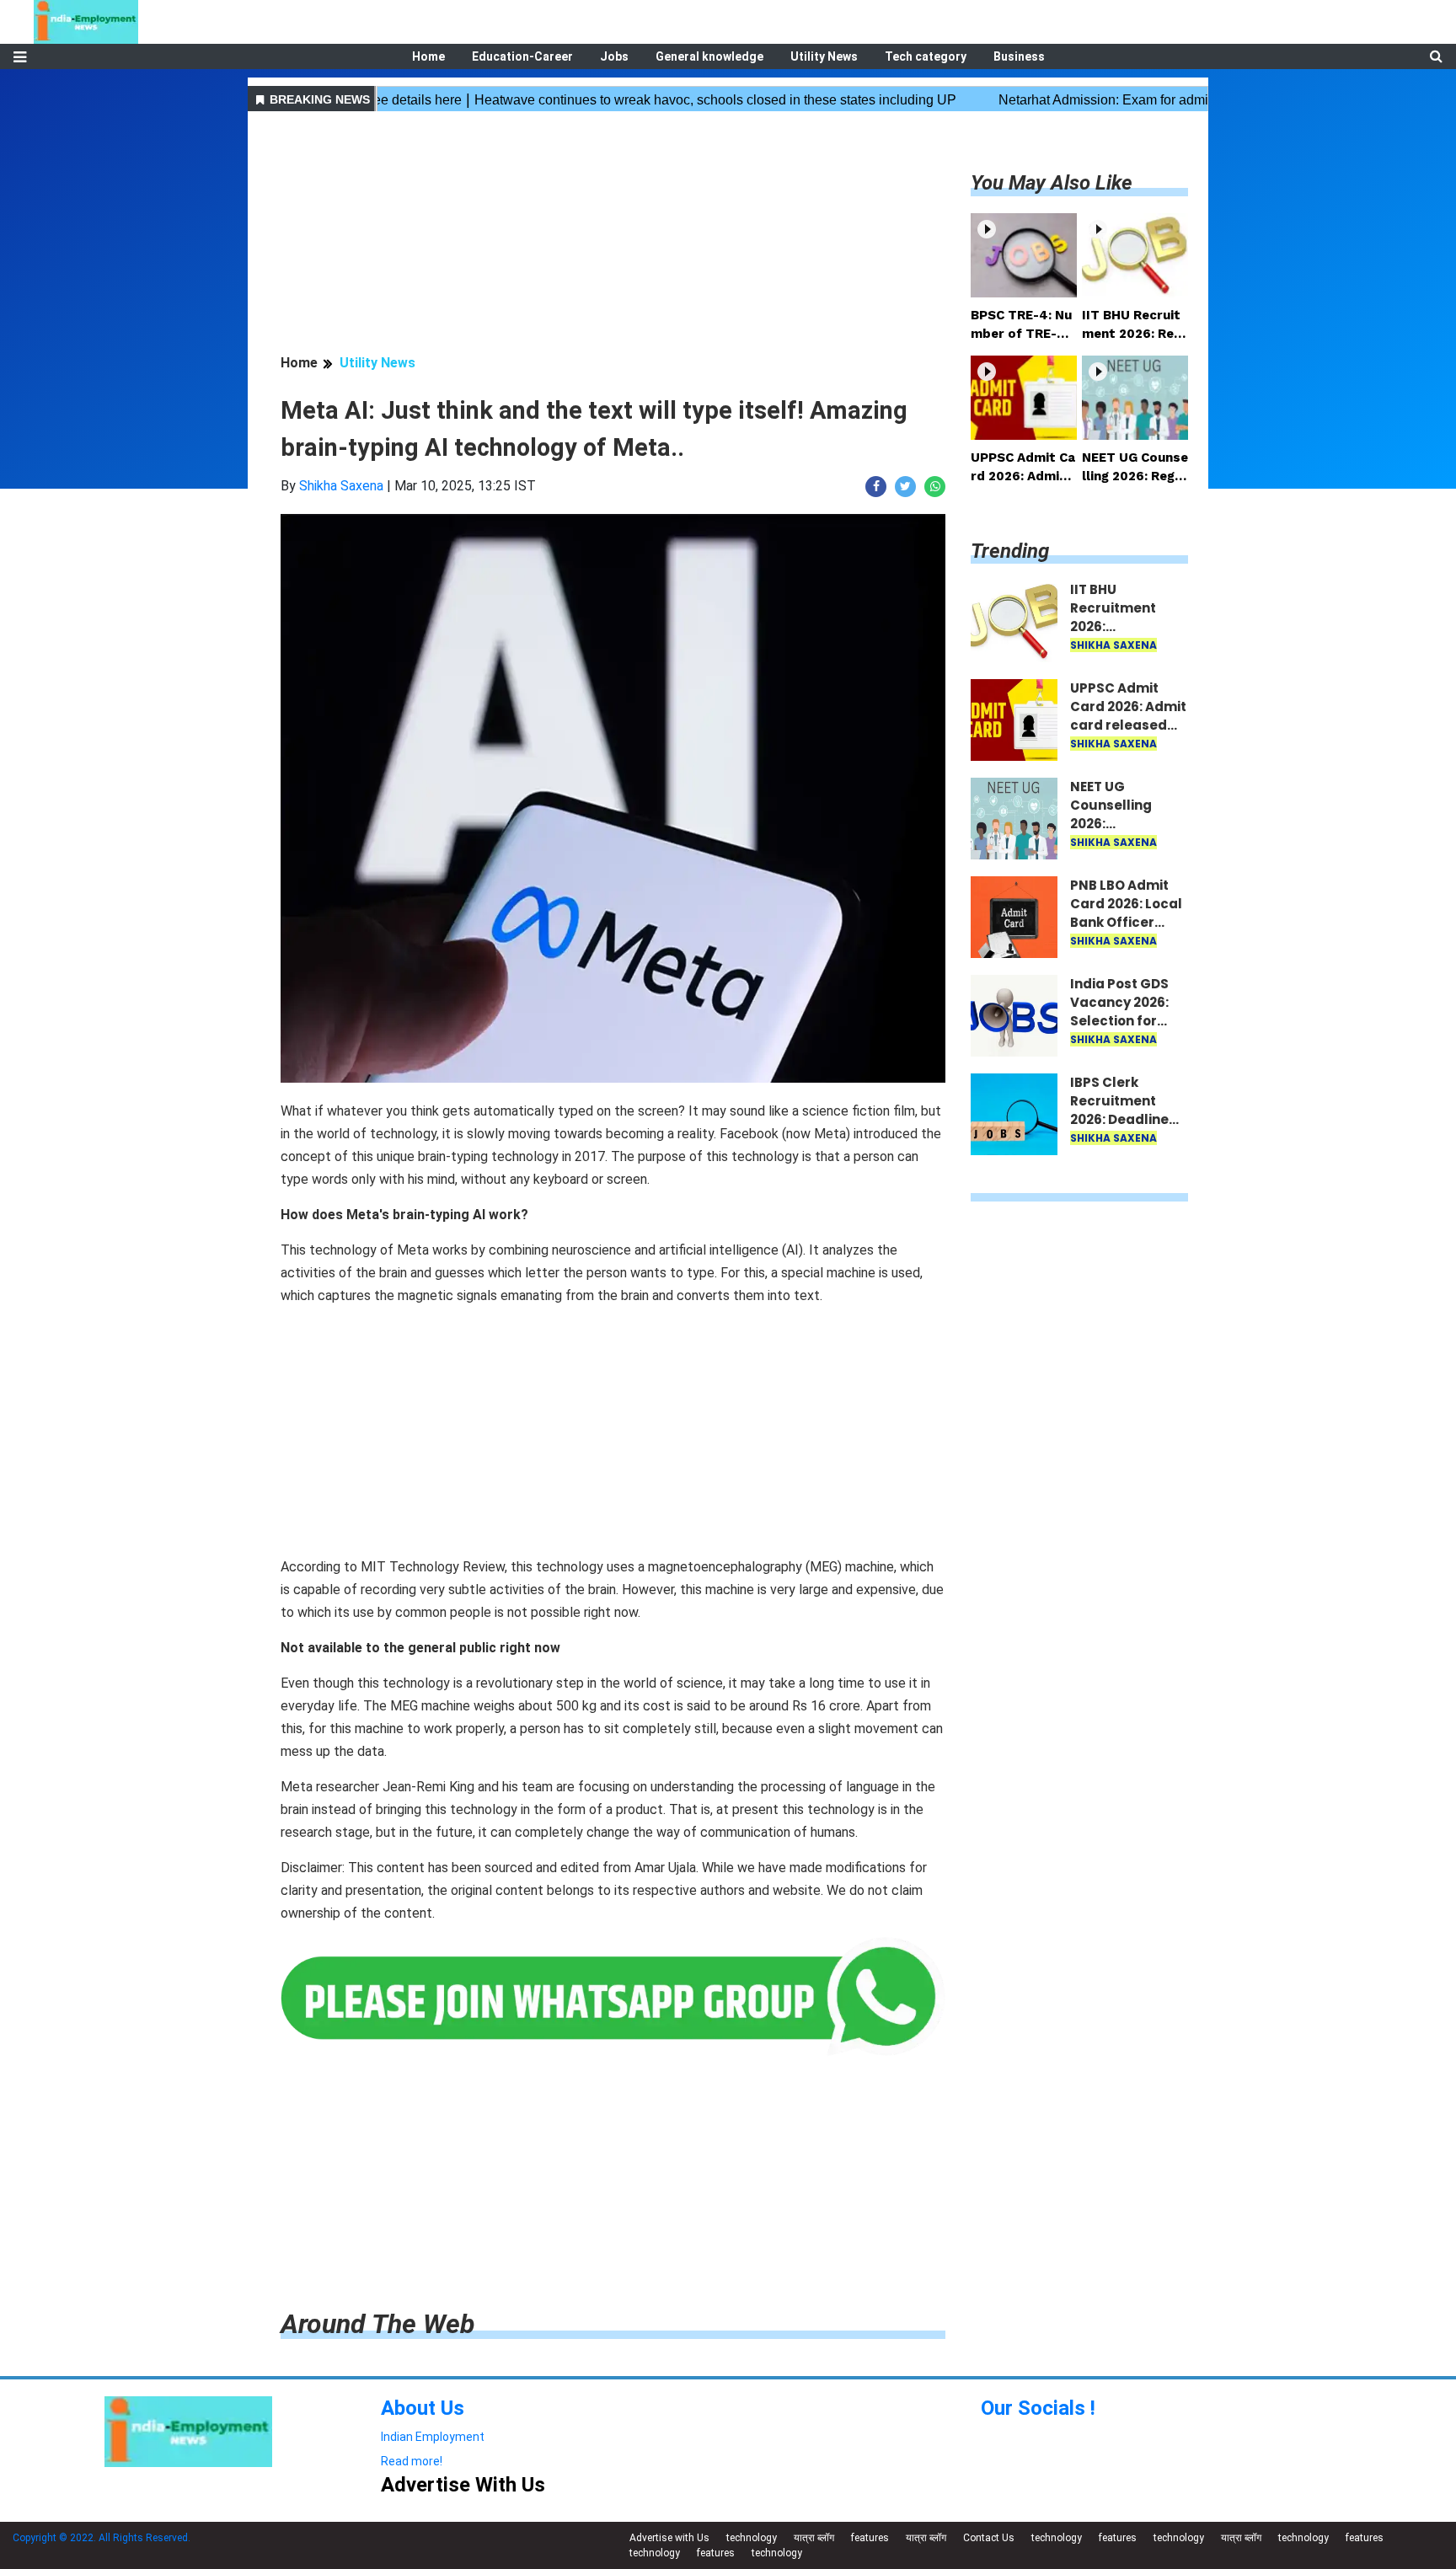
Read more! (412, 2461)
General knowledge (709, 56)
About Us (423, 2408)
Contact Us (989, 2538)
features (870, 2538)
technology (752, 2538)
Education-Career (522, 56)
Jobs (614, 56)
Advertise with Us (669, 2538)
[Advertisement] (613, 235)
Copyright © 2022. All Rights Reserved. (102, 2538)
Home (428, 56)
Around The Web (377, 2324)
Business (1019, 56)
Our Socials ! (1038, 2408)
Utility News (824, 56)
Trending (1010, 551)
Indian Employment (433, 2437)
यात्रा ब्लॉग (814, 2538)
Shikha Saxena (341, 486)
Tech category (926, 56)
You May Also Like (1052, 183)
